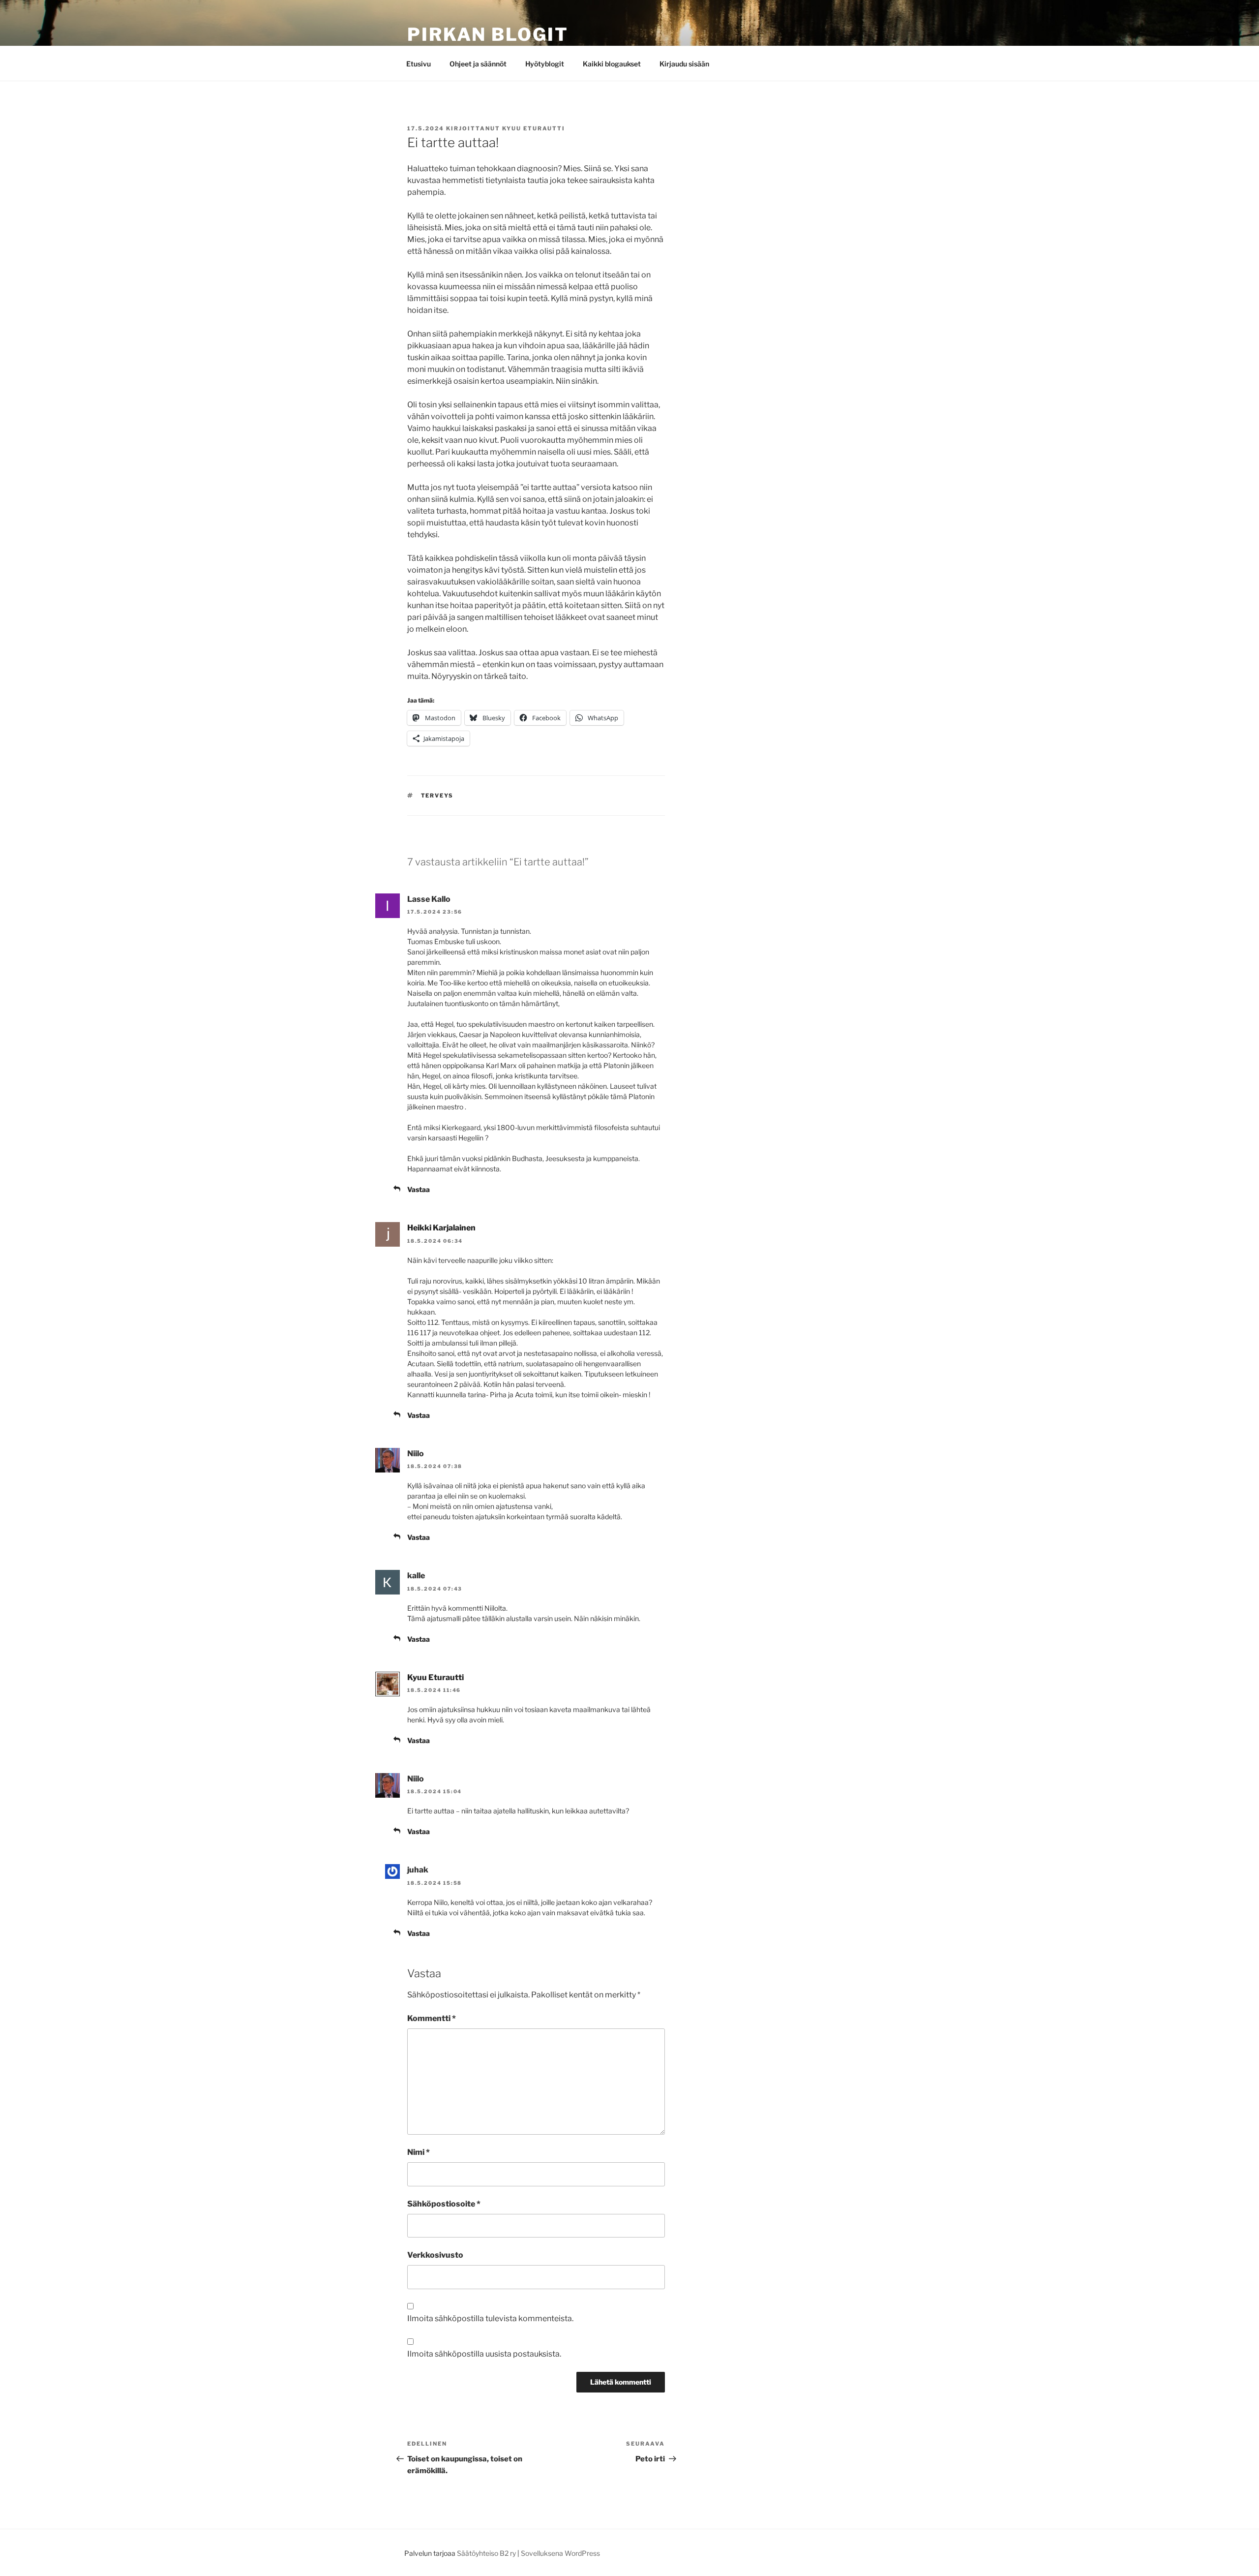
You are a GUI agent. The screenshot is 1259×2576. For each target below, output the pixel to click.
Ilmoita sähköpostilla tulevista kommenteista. (490, 2318)
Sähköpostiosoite (444, 2204)
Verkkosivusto (435, 2255)
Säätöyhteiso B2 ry (486, 2553)
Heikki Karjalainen (441, 1228)
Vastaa (419, 1189)
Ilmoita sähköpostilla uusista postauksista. (484, 2354)
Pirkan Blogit (488, 34)
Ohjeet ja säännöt (478, 64)
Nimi (419, 2152)
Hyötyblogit (545, 64)
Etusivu (419, 64)
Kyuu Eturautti (534, 128)
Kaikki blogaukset (612, 64)
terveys (437, 796)
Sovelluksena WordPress (560, 2553)
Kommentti (432, 2018)
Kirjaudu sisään (684, 64)
